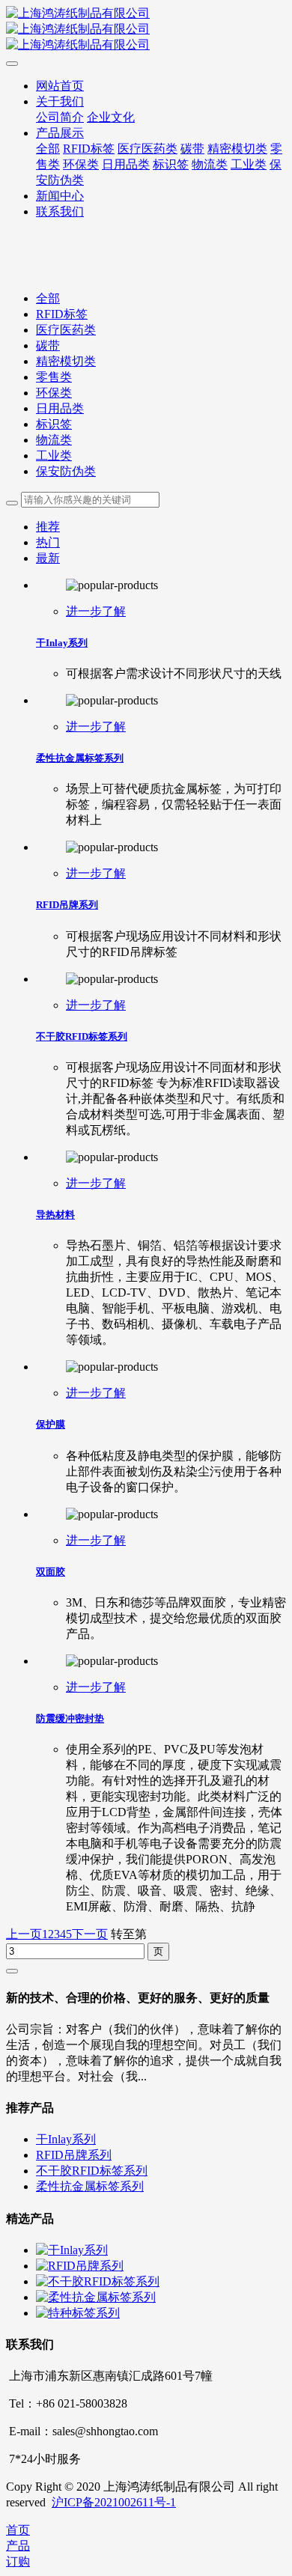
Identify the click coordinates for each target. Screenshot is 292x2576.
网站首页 (60, 86)
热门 (48, 542)
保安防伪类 (66, 471)
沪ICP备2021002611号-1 (114, 2502)
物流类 (54, 440)
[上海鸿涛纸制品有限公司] (146, 30)
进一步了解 (96, 611)
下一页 (90, 1934)
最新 (48, 558)
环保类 (54, 393)
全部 (48, 149)
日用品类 (60, 408)
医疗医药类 (66, 330)
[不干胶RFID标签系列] (98, 2281)
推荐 (48, 527)
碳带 (48, 345)
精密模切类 (66, 361)
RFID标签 (62, 314)
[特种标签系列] (78, 2313)
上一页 (24, 1934)
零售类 (54, 377)
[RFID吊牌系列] (80, 2266)
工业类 (54, 456)
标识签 (54, 424)
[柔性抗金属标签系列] (96, 2297)
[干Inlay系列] (72, 2250)
